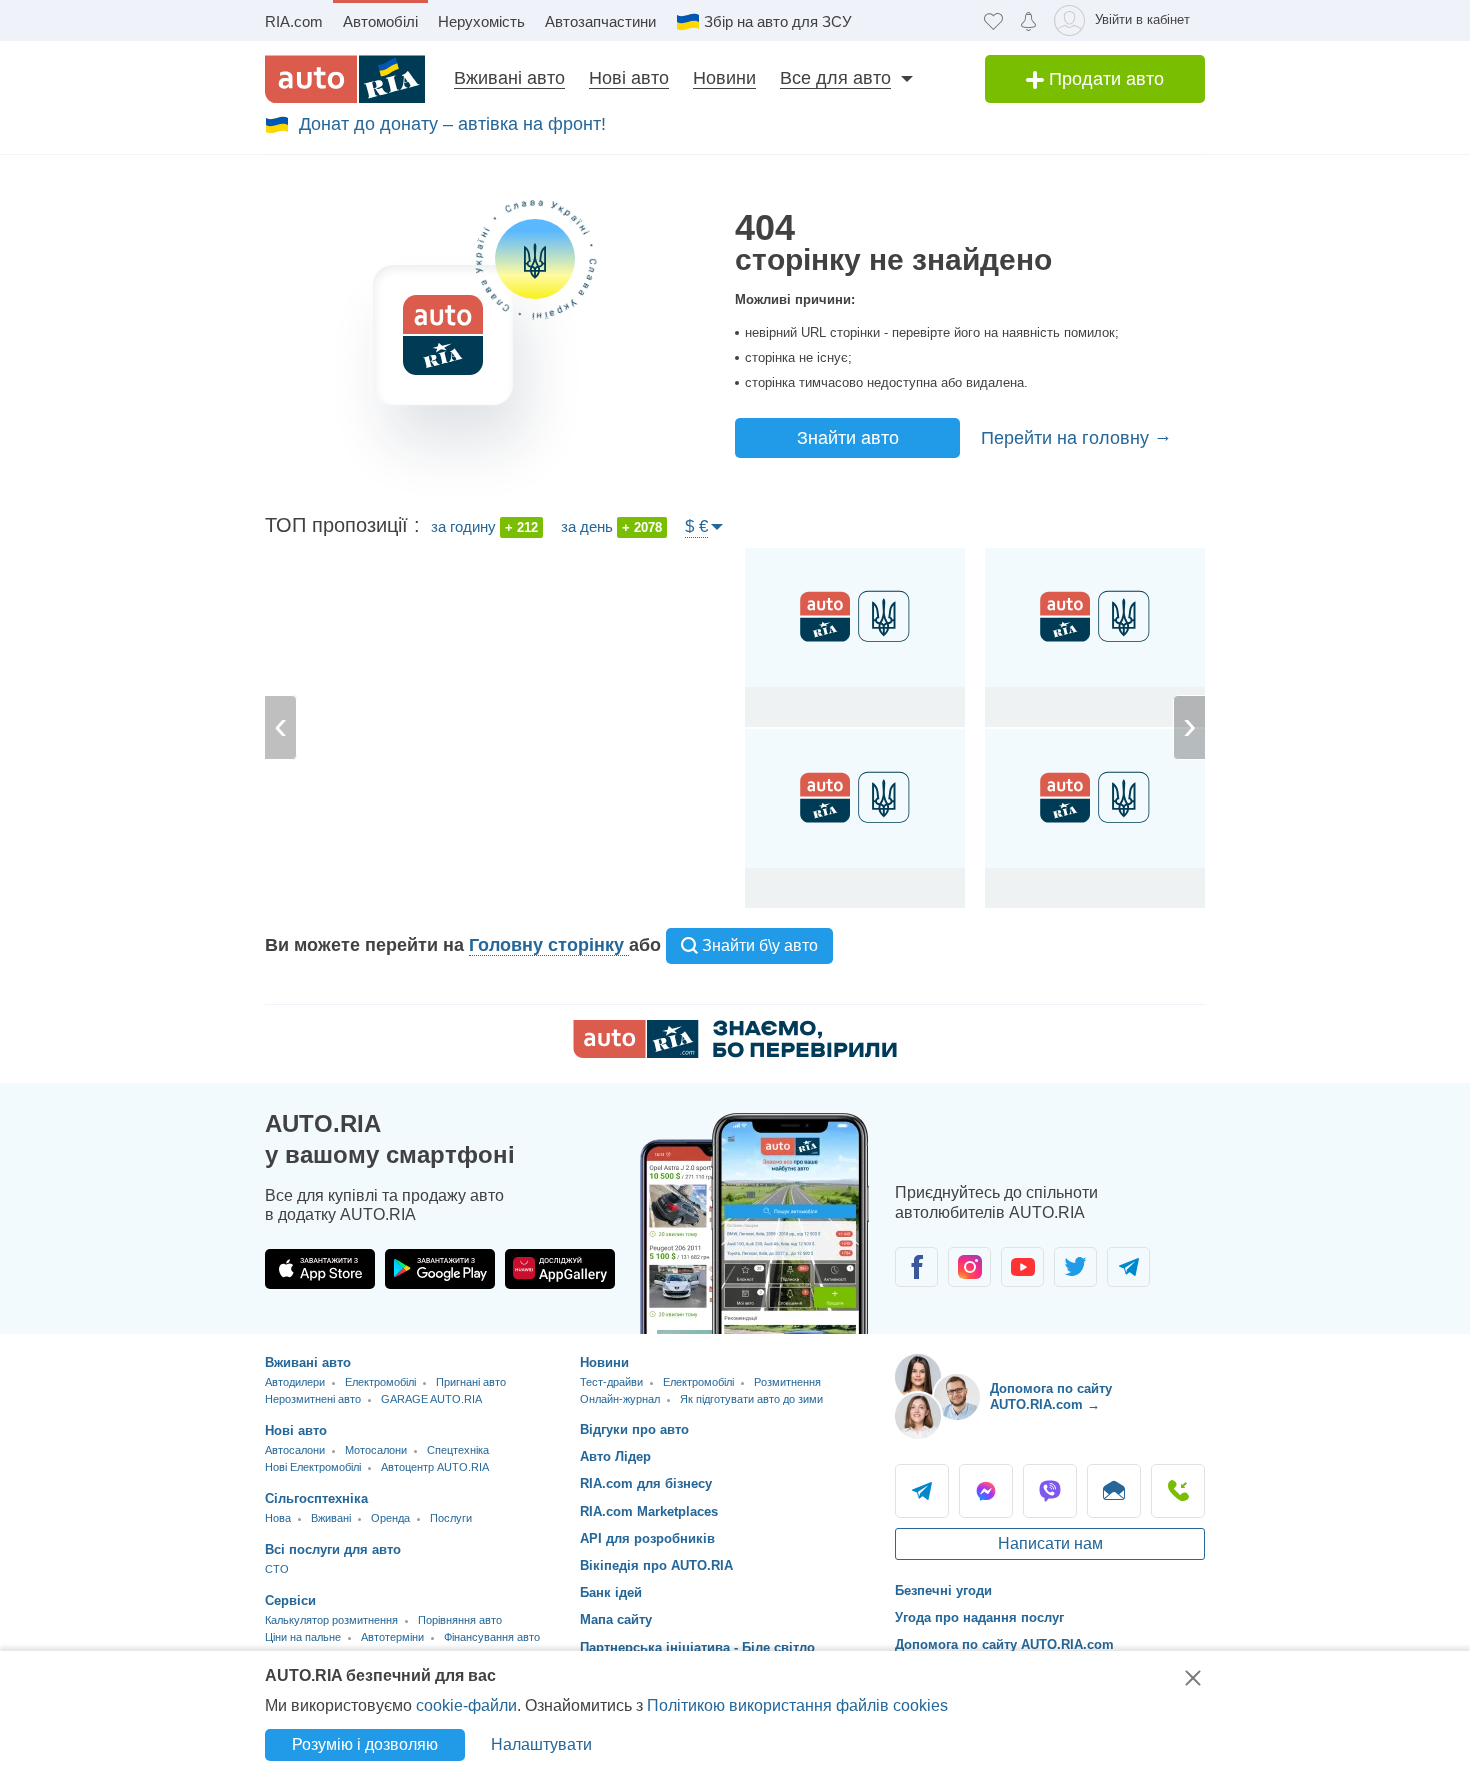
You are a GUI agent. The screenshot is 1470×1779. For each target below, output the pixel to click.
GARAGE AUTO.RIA (431, 1399)
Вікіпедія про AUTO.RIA (656, 1565)
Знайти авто (848, 438)
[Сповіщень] (1028, 20)
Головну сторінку (549, 945)
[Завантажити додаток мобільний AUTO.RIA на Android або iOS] (755, 1223)
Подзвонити (1178, 1491)
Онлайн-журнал (620, 1399)
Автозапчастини (600, 21)
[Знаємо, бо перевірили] (735, 1052)
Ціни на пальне (303, 1637)
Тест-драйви (611, 1382)
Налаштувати (541, 1744)
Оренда (390, 1518)
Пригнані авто (471, 1382)
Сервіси (290, 1600)
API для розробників (647, 1538)
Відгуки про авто (634, 1429)
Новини (724, 78)
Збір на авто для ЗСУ (778, 21)
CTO (277, 1569)
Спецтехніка (458, 1450)
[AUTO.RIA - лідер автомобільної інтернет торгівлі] (345, 79)
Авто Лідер (615, 1456)
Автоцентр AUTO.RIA (435, 1467)
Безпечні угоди (943, 1590)
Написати (1114, 1491)
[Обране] (993, 20)
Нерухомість (481, 21)
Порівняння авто (460, 1620)
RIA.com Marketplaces (649, 1511)
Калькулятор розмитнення (331, 1620)
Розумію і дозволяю (365, 1744)
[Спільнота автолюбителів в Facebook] (916, 1267)
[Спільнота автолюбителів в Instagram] (969, 1267)
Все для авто (835, 78)
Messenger (986, 1491)
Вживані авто (509, 78)
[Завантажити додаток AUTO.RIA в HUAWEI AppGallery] (560, 1269)
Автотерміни (392, 1637)
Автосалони (295, 1450)
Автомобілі (380, 21)
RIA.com (294, 21)
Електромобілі (380, 1382)
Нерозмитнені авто (313, 1399)
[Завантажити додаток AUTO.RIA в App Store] (320, 1269)
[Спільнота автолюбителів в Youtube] (1022, 1267)
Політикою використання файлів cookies (797, 1705)
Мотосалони (376, 1450)
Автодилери (295, 1382)
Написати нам (1050, 1543)
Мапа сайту (616, 1619)
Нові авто (629, 78)
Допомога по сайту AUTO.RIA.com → (1051, 1396)
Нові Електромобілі (313, 1467)
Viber (1050, 1491)
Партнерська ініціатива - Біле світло (697, 1647)
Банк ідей (611, 1592)
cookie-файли (466, 1705)
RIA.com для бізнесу (646, 1483)
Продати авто (1104, 79)
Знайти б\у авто (758, 945)
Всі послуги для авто (333, 1549)
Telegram (922, 1491)
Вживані (331, 1518)
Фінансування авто (492, 1637)
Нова (278, 1518)
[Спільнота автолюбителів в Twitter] (1075, 1267)
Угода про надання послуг (979, 1617)
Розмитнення (787, 1382)
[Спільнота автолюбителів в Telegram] (1128, 1267)
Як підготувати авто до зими (751, 1399)
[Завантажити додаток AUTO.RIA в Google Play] (440, 1269)
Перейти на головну (1067, 438)
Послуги (451, 1518)
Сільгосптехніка (316, 1498)
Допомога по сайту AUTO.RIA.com (1004, 1644)
